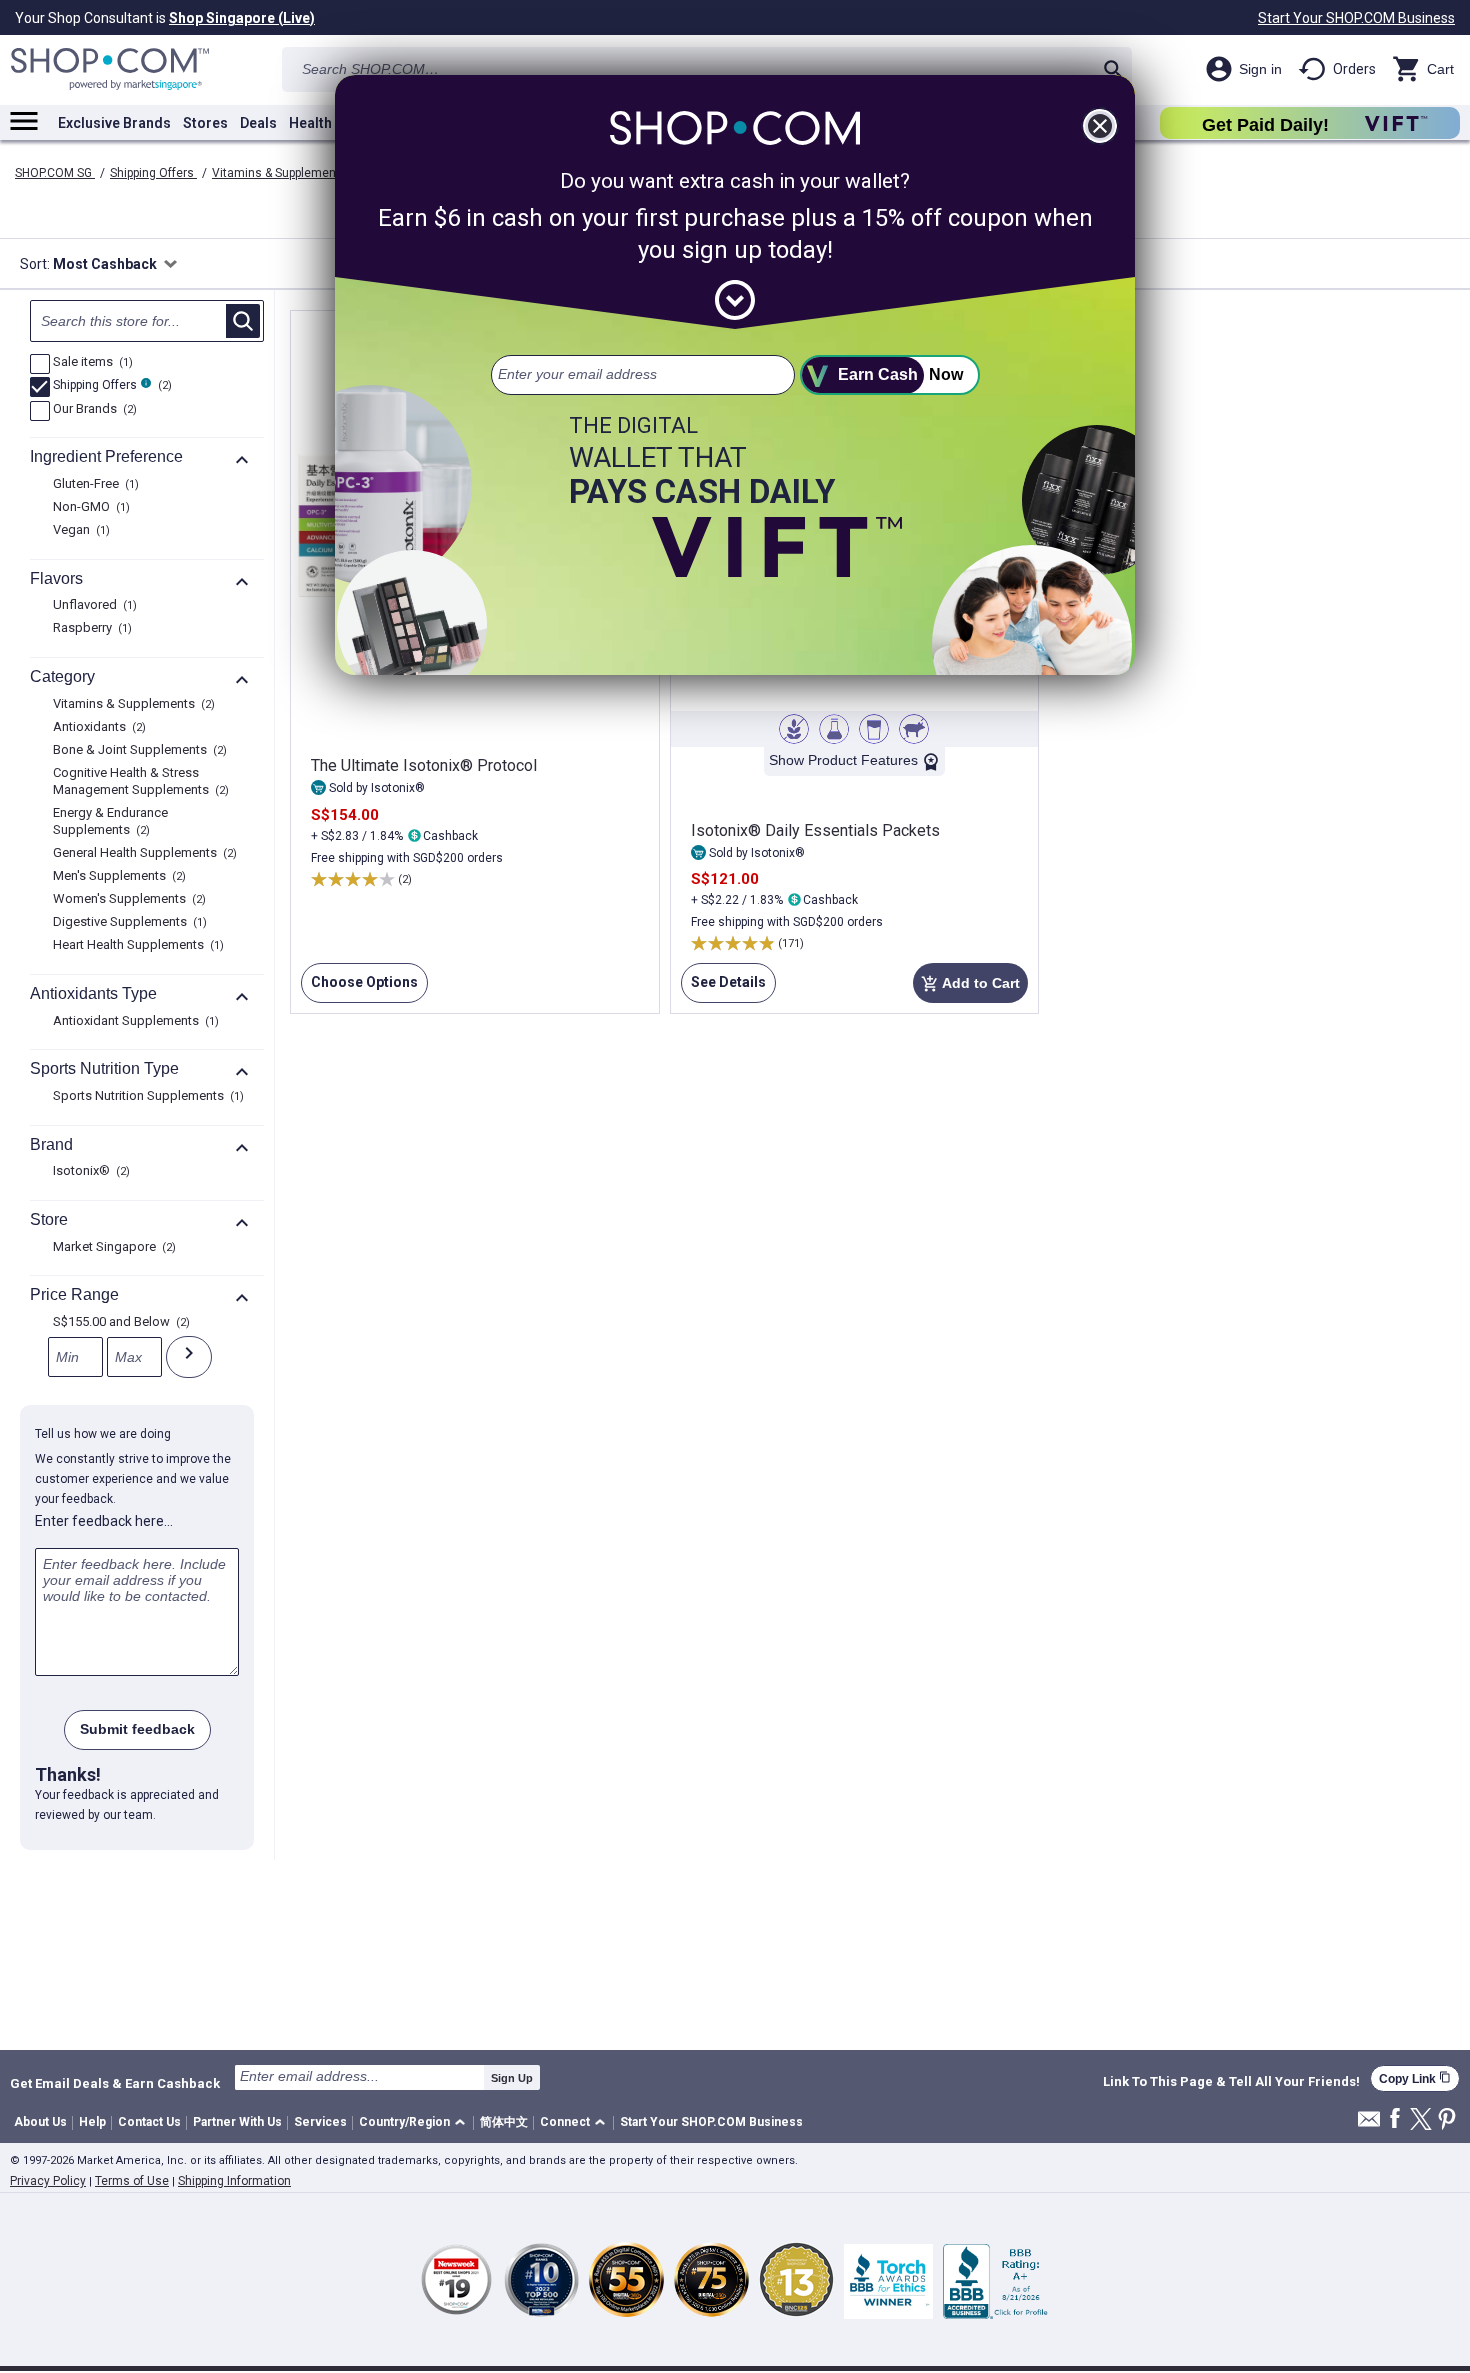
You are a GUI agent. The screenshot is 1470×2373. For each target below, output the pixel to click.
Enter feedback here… (104, 1521)
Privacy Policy (48, 2181)
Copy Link (1415, 2078)
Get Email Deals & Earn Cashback (115, 2083)
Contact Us (149, 2122)
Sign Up (512, 2078)
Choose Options (359, 988)
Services (320, 2122)
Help (92, 2122)
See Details (723, 988)
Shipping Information (234, 2181)
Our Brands (92, 410)
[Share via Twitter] (1421, 2120)
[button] (415, 2123)
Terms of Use (132, 2181)
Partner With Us (237, 2122)
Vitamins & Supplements (281, 173)
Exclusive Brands (114, 123)
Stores (205, 123)
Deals (258, 123)
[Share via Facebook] (1395, 2119)
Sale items (90, 363)
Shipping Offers (153, 173)
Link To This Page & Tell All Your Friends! (1231, 2082)
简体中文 (504, 2122)
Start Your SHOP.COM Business (1356, 18)
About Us (40, 2122)
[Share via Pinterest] (1447, 2120)
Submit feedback (137, 1729)
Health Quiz (327, 123)
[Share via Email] (1369, 2124)
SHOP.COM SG (55, 173)
